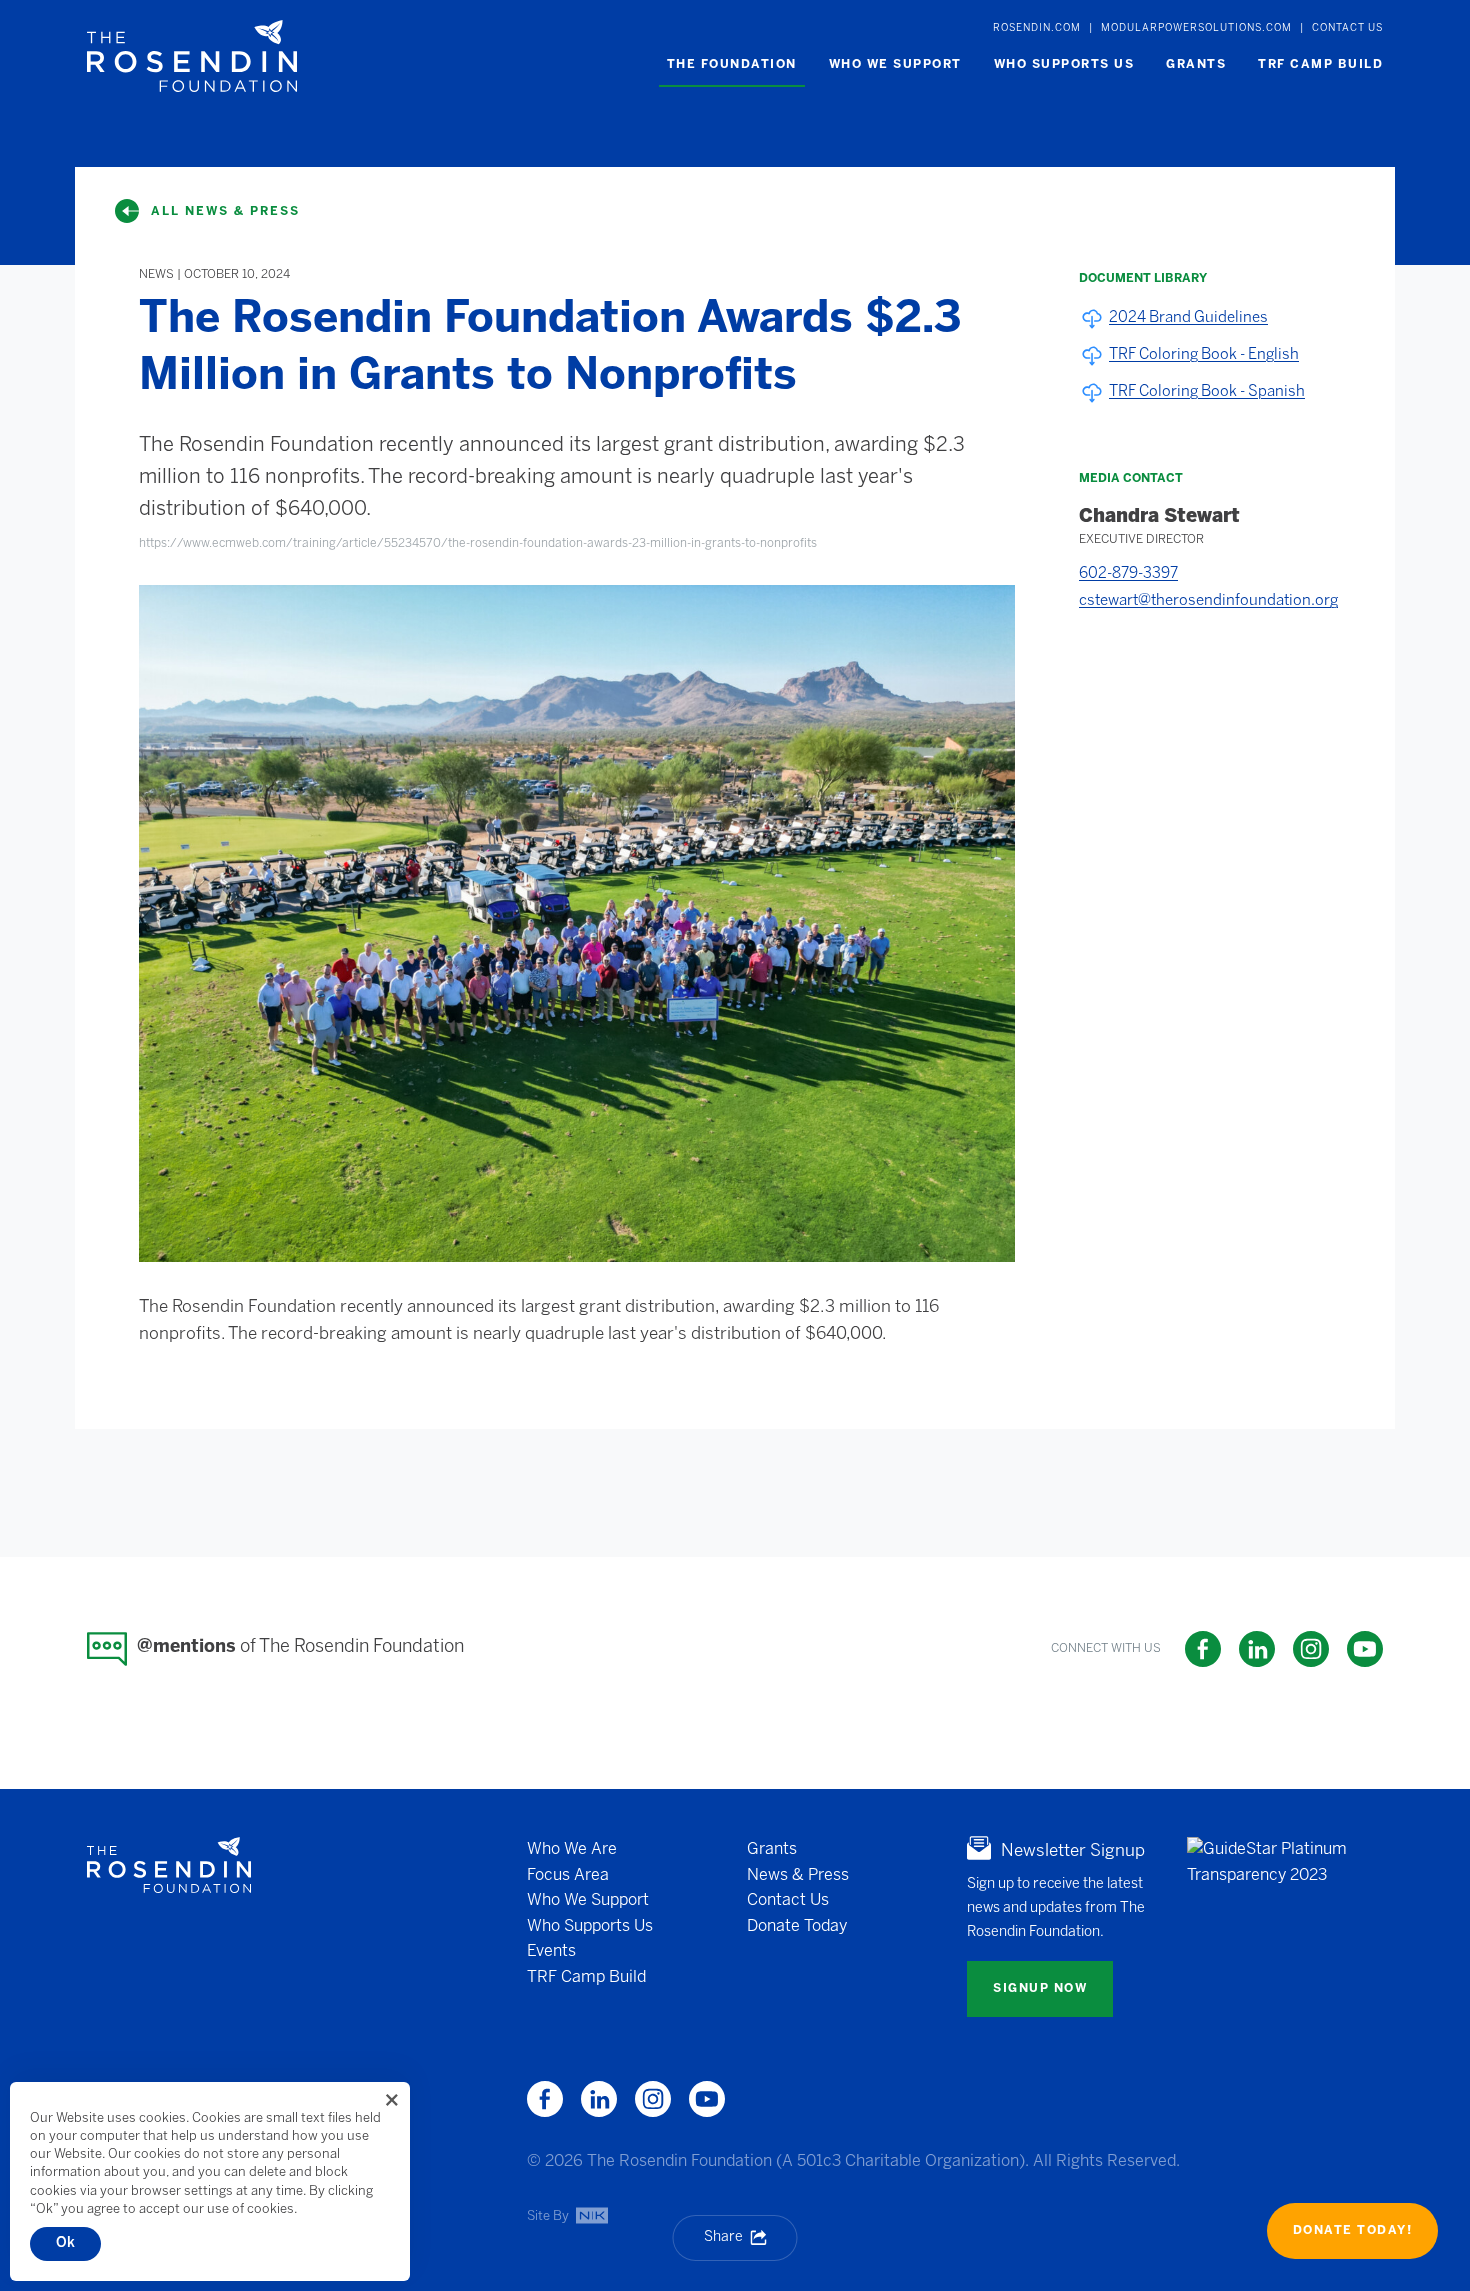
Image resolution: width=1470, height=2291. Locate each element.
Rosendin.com (1037, 28)
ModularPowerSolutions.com (1196, 28)
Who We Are (572, 1849)
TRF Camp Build (586, 1977)
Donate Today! (1353, 2230)
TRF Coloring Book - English (1204, 355)
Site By (549, 2215)
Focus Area (568, 1874)
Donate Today (797, 1925)
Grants (772, 1849)
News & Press (798, 1874)
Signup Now (1040, 1988)
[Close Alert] (392, 2100)
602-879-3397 (1128, 574)
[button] (732, 65)
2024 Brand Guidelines (1188, 318)
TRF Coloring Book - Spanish (1207, 392)
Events (551, 1951)
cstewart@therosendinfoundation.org (1208, 601)
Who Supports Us (590, 1925)
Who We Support (588, 1900)
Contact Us (1347, 28)
